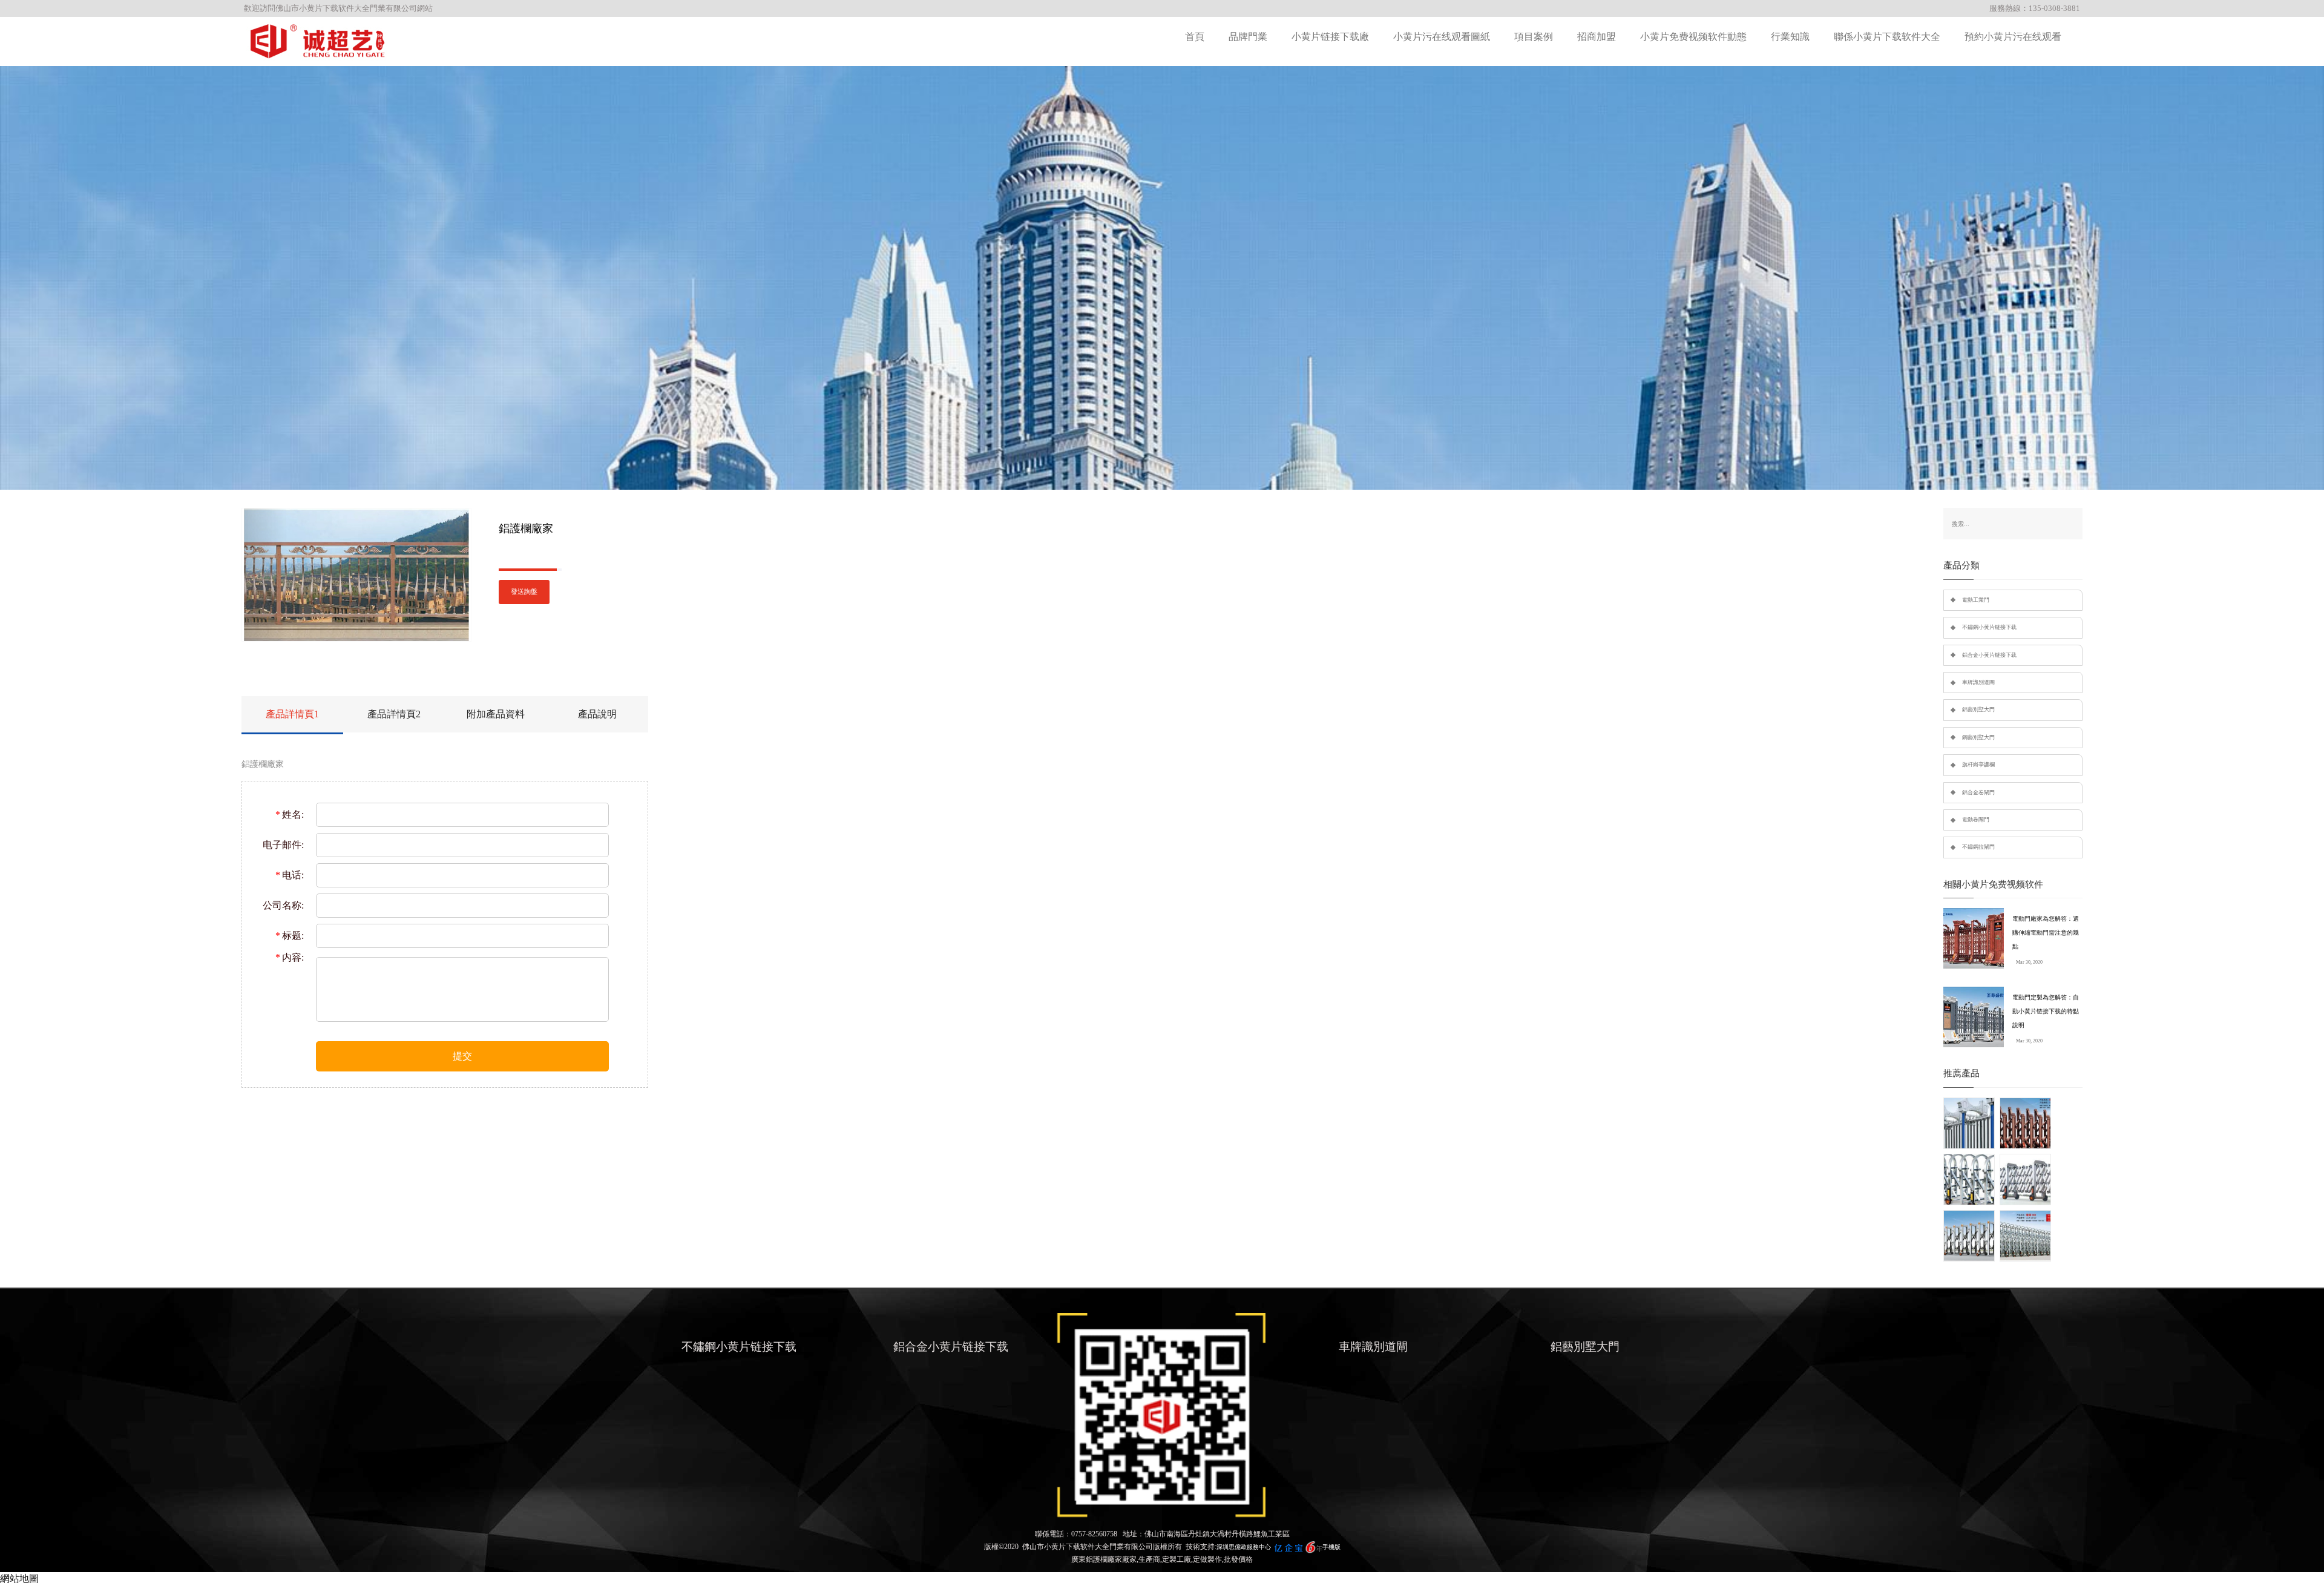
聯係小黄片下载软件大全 (1887, 37)
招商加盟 (1597, 37)
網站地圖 (19, 1578)
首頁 (1195, 37)
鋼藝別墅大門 (1978, 737)
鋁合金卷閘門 (1978, 792)
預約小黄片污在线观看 (2013, 37)
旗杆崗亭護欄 (1978, 765)
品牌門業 (1248, 37)
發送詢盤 (524, 592)
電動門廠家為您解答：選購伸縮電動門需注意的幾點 (2046, 933)
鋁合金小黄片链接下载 (1989, 655)
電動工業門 (1976, 600)
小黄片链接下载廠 (1330, 37)
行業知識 (1790, 37)
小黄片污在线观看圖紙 (1442, 37)
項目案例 (1534, 37)
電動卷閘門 (1976, 820)
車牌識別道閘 (1978, 682)
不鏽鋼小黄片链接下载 (1989, 627)
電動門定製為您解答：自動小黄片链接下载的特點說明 (2046, 1011)
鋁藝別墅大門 (1978, 709)
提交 (462, 1056)
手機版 (1331, 1547)
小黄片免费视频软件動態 (1693, 37)
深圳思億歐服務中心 (1244, 1547)
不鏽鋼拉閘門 (1978, 847)
